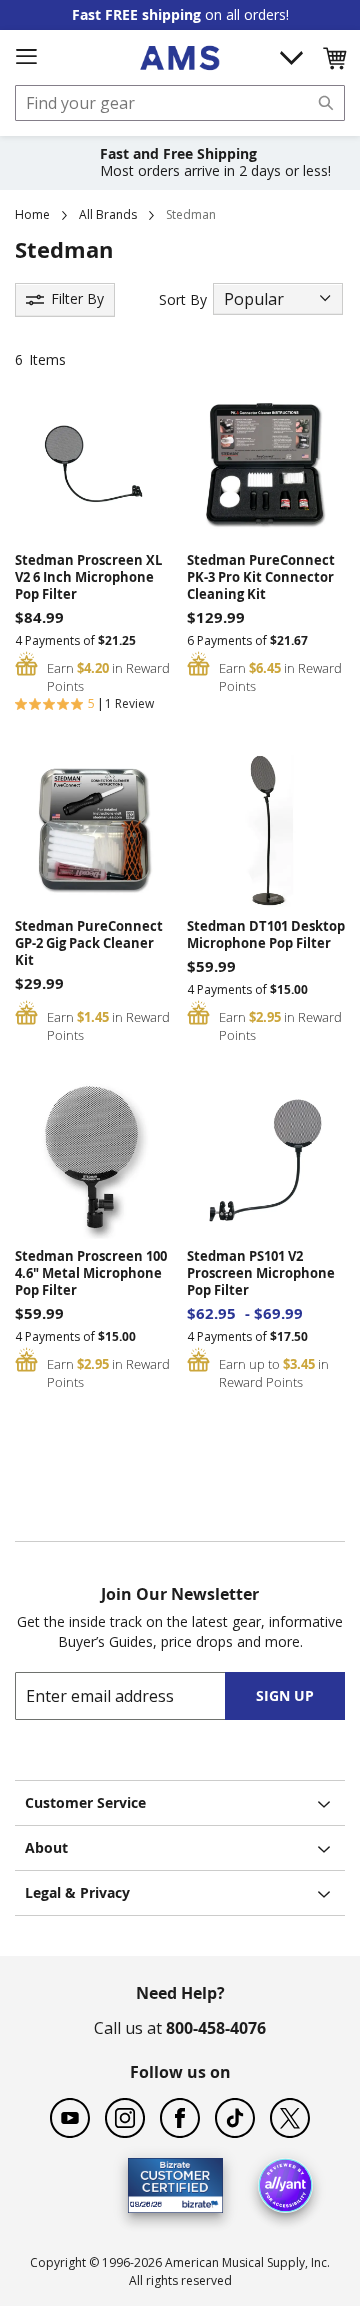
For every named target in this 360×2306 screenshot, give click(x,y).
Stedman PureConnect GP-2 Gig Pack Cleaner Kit (89, 943)
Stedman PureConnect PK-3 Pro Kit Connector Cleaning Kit (261, 577)
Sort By (183, 299)
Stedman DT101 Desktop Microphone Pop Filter (266, 935)
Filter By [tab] (77, 298)
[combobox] (180, 103)
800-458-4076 (216, 2028)
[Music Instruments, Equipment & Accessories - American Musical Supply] (179, 58)
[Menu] (26, 57)
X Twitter (290, 2118)
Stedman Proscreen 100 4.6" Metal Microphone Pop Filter (91, 1273)
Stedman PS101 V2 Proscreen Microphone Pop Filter (261, 1273)
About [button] (46, 1847)
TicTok (235, 2118)
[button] (334, 58)
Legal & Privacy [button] (77, 1892)
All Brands (108, 214)
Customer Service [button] (85, 1802)
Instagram (125, 2118)
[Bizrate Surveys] (195, 2201)
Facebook (180, 2118)
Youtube (70, 2118)
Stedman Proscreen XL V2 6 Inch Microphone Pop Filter (88, 577)
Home (32, 214)
